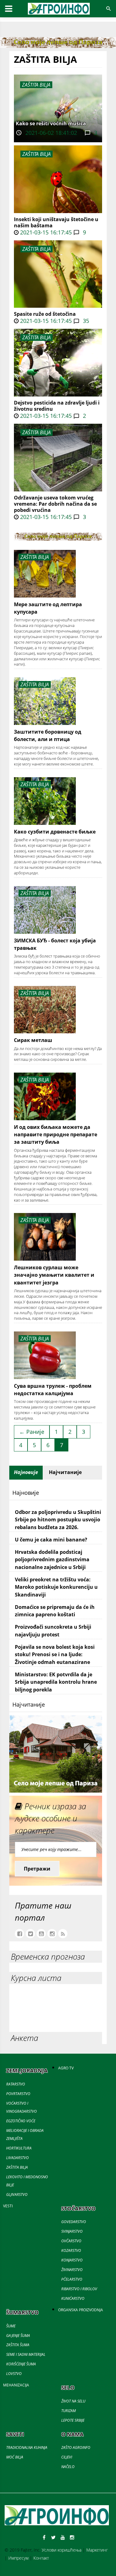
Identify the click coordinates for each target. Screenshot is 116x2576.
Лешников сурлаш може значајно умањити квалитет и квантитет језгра (54, 1275)
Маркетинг (97, 2550)
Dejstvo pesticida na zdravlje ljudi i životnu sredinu (57, 406)
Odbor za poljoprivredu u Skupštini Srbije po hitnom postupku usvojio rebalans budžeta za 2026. (58, 1520)
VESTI (8, 2206)
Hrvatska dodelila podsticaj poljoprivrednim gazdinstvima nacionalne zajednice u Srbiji (52, 1560)
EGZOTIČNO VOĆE (21, 2121)
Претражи (37, 1869)
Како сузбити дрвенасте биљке (55, 832)
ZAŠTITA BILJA (37, 154)
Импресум (18, 2558)
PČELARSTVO (72, 2279)
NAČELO (68, 2467)
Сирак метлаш (33, 1040)
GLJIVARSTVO (17, 2195)
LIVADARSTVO (17, 2158)
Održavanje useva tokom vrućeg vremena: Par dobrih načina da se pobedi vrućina (55, 504)
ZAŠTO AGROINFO (76, 2447)
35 (85, 321)
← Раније (32, 1432)
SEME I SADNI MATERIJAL (26, 2354)
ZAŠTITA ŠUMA (18, 2345)
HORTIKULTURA (19, 2148)
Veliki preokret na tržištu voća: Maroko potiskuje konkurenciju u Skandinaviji (56, 1587)
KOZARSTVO (71, 2250)
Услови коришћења (62, 2550)
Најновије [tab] (26, 1472)
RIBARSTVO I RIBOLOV (79, 2289)
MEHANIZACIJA (16, 2385)
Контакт (41, 2558)
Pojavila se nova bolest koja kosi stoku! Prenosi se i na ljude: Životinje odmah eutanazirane (55, 1654)
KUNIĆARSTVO (73, 2298)
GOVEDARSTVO (74, 2222)
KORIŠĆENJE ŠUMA (21, 2364)
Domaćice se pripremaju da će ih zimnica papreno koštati (55, 1611)
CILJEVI (67, 2457)
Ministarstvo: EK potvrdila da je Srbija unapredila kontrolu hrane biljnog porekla (56, 1682)
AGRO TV (66, 2068)
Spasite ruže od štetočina (45, 314)
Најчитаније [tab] (65, 1472)
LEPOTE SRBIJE (73, 2420)
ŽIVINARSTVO (72, 2270)
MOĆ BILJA (15, 2457)
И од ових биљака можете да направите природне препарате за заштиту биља (56, 1135)
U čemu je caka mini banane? (51, 1540)
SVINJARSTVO (72, 2231)
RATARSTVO (16, 2084)
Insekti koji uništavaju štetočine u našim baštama (56, 222)
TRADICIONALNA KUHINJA (27, 2447)
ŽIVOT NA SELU (73, 2401)
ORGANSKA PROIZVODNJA (81, 2310)
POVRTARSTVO (18, 2094)
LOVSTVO (14, 2374)
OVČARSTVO (71, 2241)
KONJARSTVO (72, 2260)
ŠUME (11, 2326)
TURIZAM (69, 2411)
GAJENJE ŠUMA (18, 2336)
